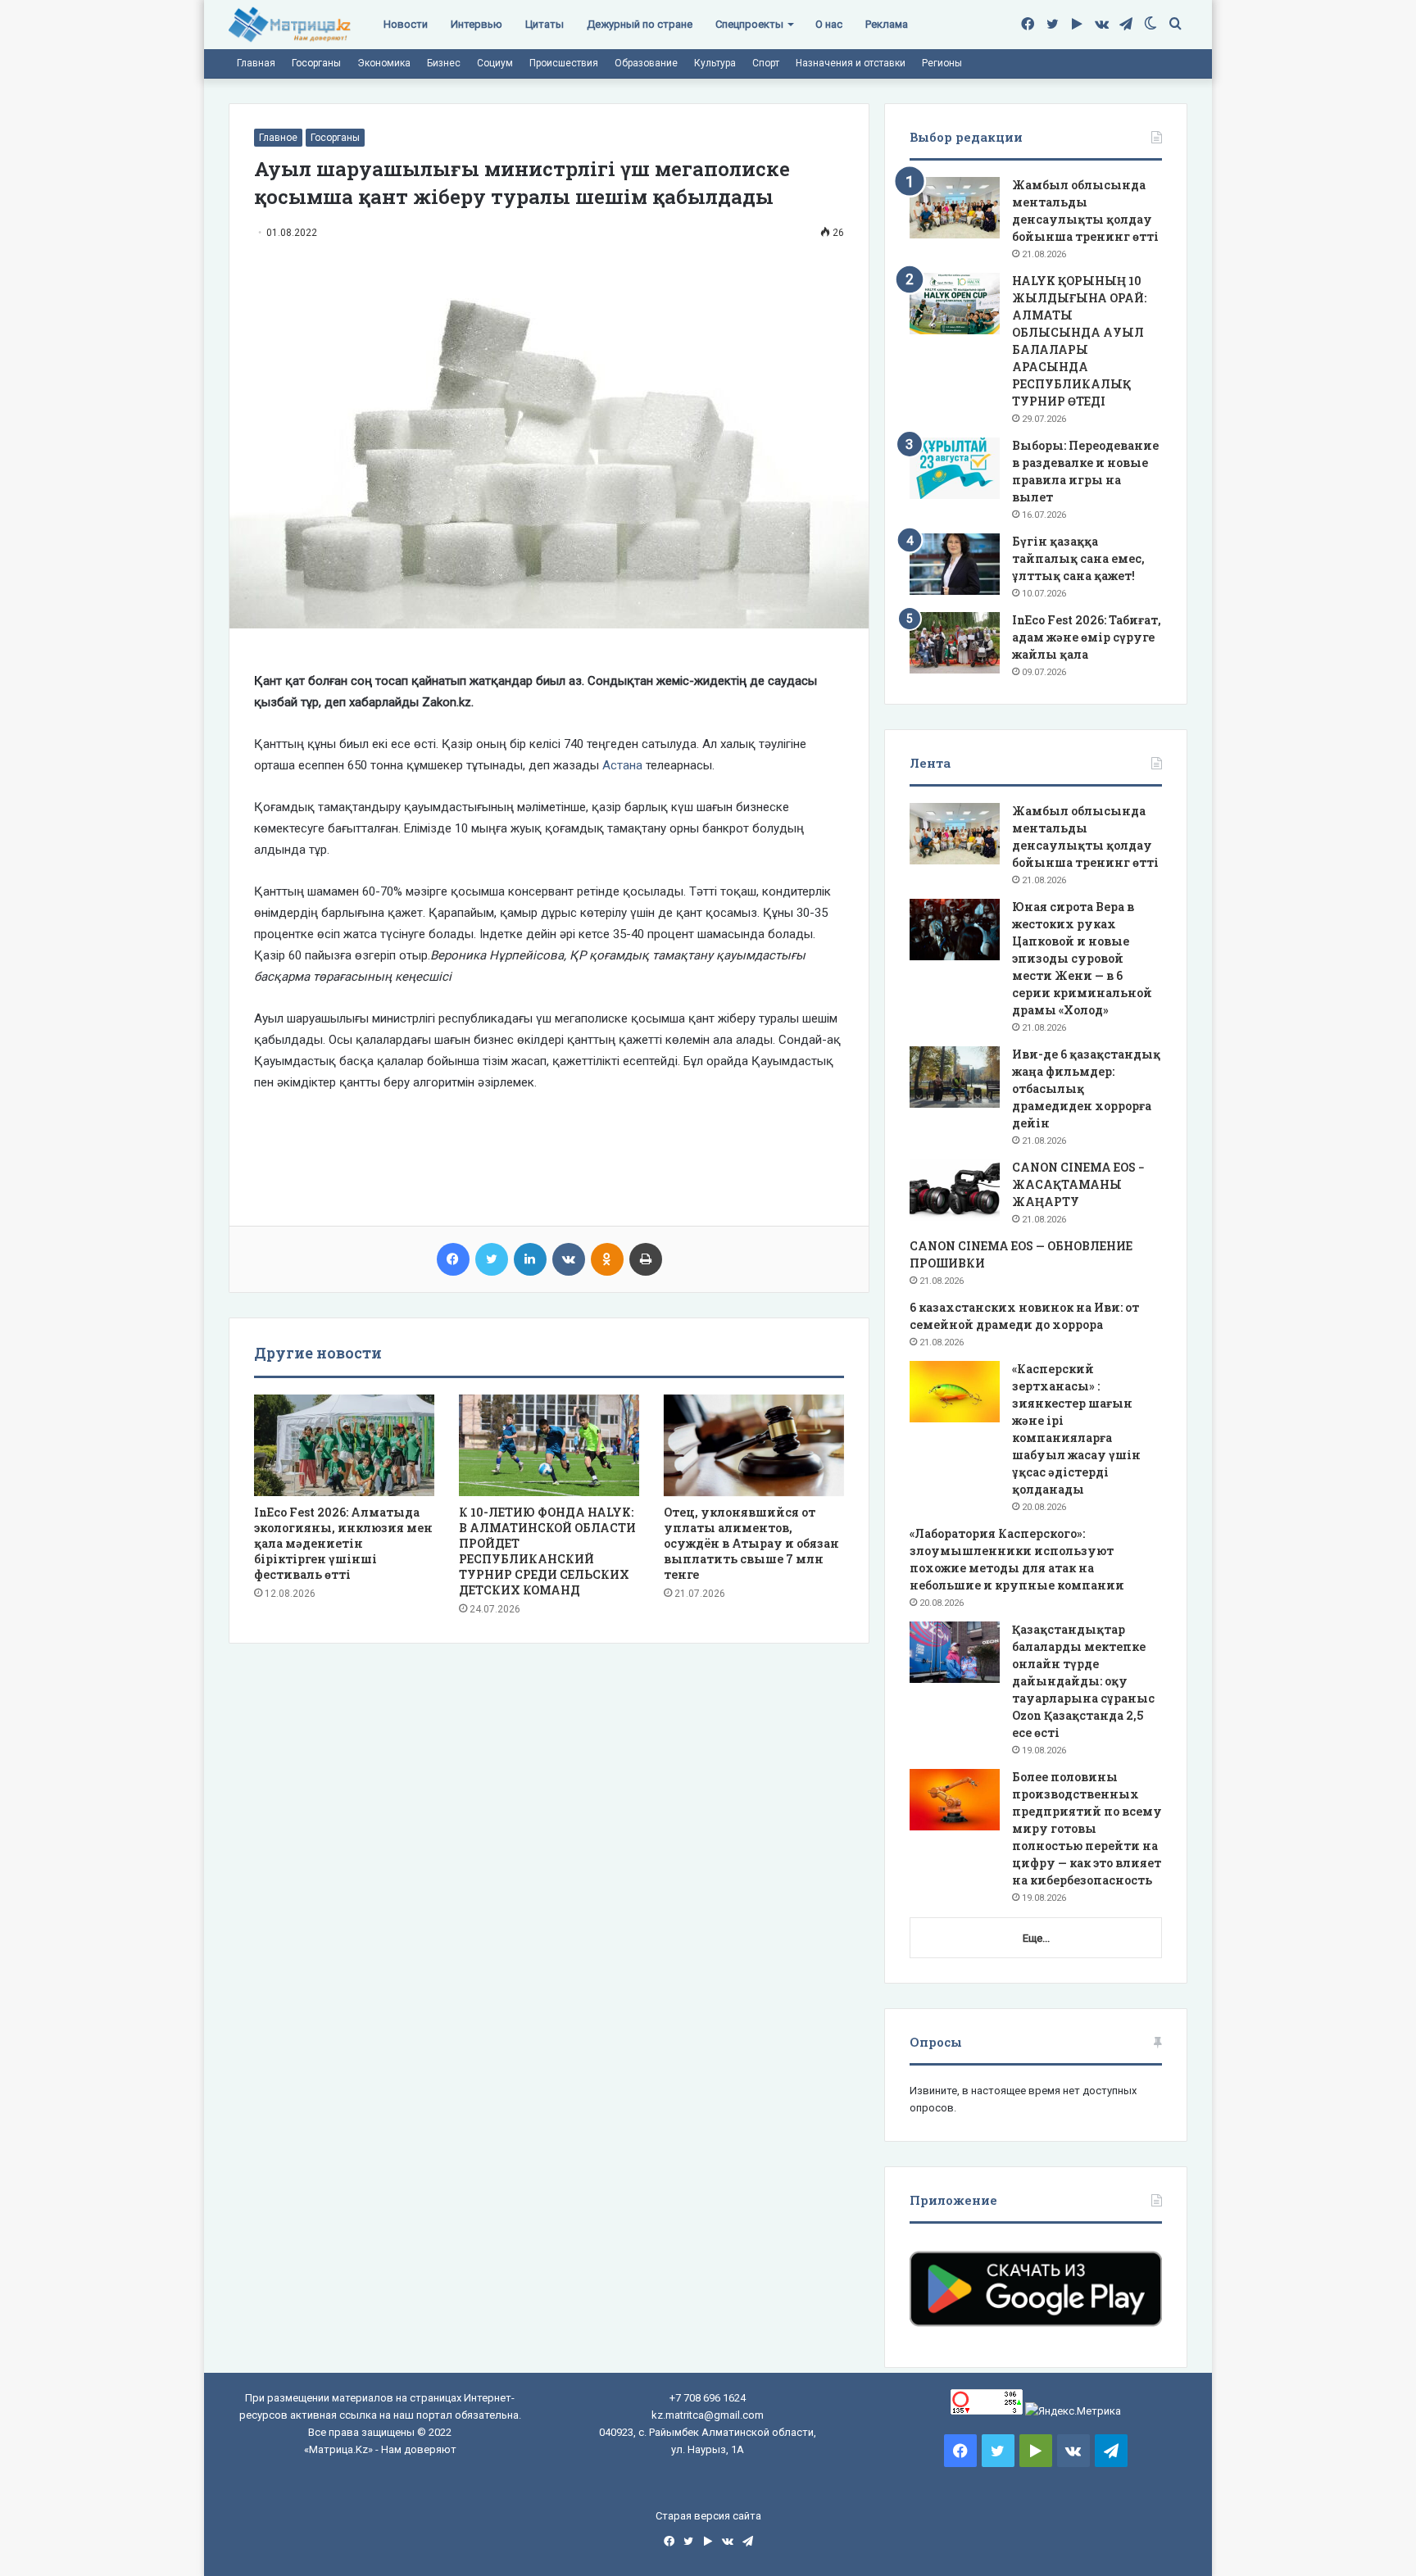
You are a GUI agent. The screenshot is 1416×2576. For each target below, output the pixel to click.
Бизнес (444, 63)
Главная (256, 63)
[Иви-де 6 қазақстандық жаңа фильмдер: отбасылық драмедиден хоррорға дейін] (955, 1077)
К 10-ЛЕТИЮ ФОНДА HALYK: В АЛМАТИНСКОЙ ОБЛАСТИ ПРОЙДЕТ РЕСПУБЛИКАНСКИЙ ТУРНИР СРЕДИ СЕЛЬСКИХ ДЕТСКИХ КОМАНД (547, 1551)
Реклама (887, 24)
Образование (646, 63)
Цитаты (545, 24)
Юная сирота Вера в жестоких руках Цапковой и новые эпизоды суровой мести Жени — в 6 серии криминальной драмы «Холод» (1082, 958)
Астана (622, 765)
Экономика (384, 63)
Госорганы (316, 63)
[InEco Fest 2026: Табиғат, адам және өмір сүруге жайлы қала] (955, 643)
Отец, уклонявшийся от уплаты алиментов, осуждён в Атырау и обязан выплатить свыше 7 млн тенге (751, 1543)
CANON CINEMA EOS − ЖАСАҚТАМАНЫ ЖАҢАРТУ (1078, 1184)
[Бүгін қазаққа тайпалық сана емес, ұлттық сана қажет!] (955, 564)
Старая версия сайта (708, 2516)
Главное (278, 138)
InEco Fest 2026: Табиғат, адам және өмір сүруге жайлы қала (1087, 637)
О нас (829, 24)
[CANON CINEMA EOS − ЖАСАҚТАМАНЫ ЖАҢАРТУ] (955, 1190)
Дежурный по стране (640, 24)
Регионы (942, 63)
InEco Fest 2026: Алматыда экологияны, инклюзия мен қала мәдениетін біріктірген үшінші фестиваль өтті (343, 1543)
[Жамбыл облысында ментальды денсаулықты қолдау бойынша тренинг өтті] (955, 208)
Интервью (477, 24)
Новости (406, 24)
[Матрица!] (290, 25)
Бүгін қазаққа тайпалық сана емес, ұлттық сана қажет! (1078, 558)
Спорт (766, 63)
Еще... (1036, 1938)
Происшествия (564, 63)
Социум (495, 63)
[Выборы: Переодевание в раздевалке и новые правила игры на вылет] (955, 468)
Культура (715, 63)
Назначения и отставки (851, 63)
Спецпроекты (749, 24)
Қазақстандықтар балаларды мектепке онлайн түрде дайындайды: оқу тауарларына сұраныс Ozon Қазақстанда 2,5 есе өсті (1083, 1681)
